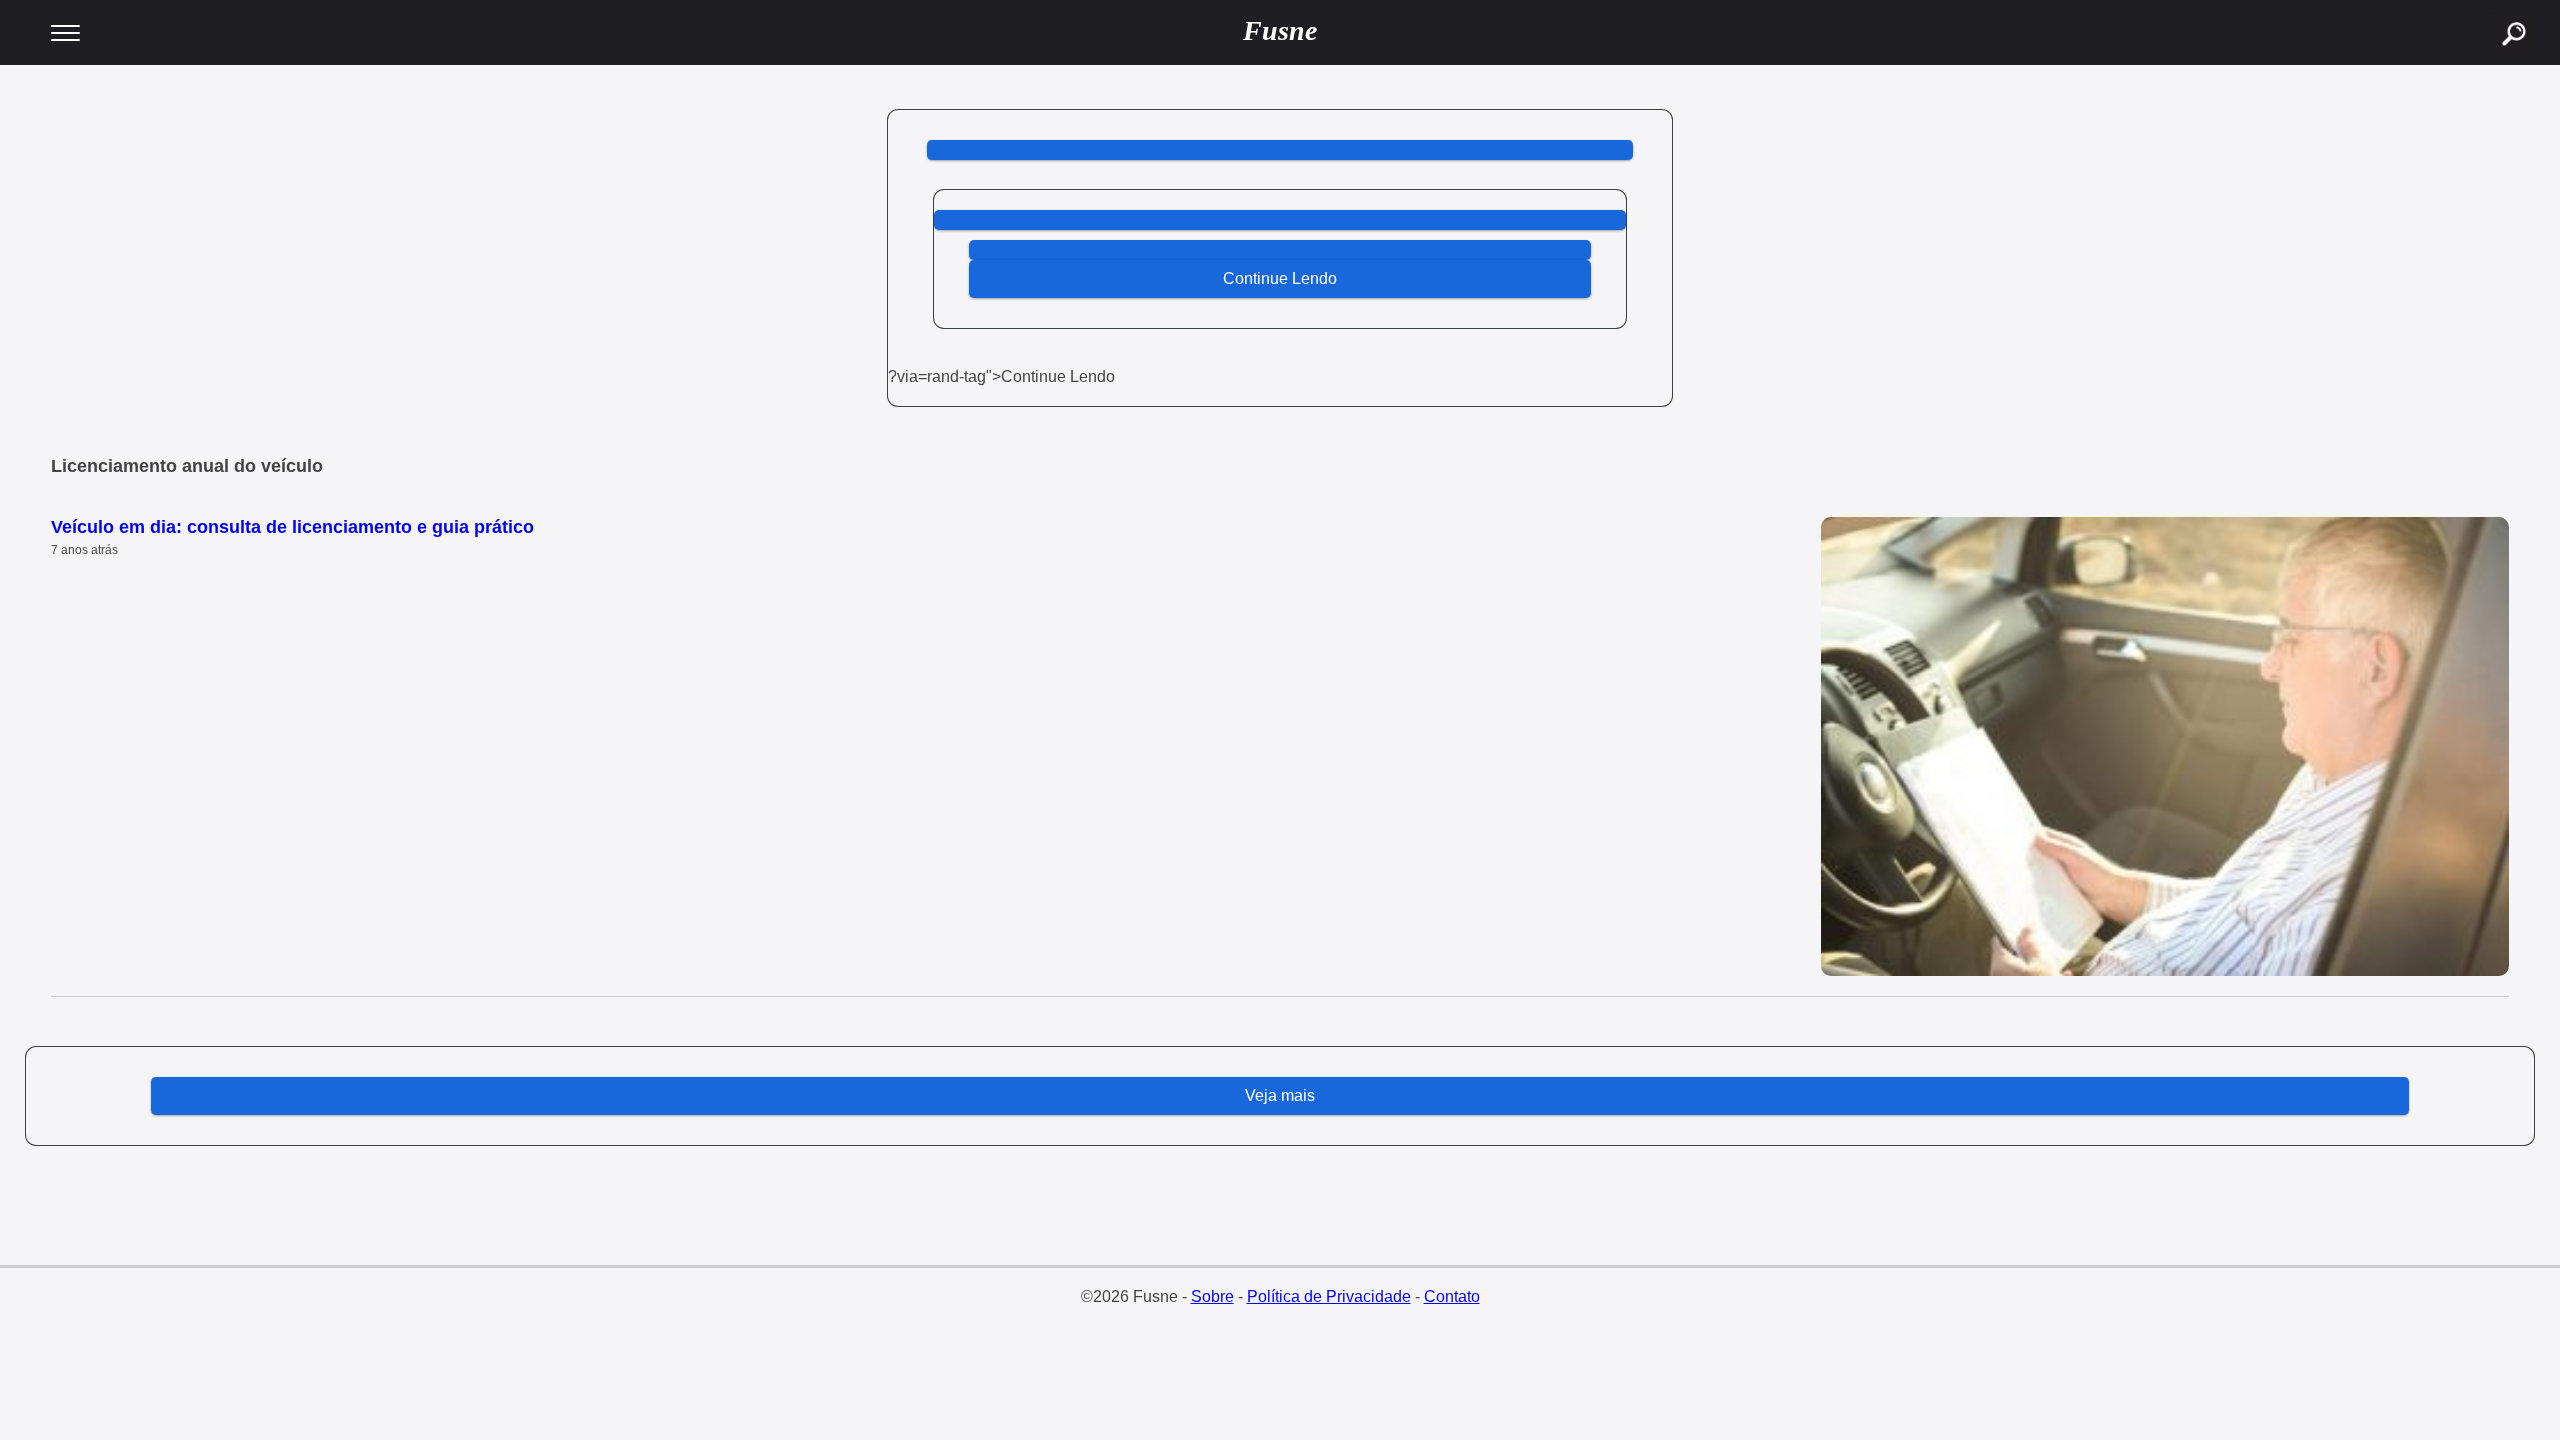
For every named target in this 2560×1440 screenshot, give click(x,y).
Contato (1452, 1296)
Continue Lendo (1280, 278)
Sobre (1212, 1296)
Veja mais (1280, 1095)
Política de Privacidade (1329, 1296)
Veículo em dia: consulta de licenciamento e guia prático (292, 527)
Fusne (1280, 30)
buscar (2491, 10)
